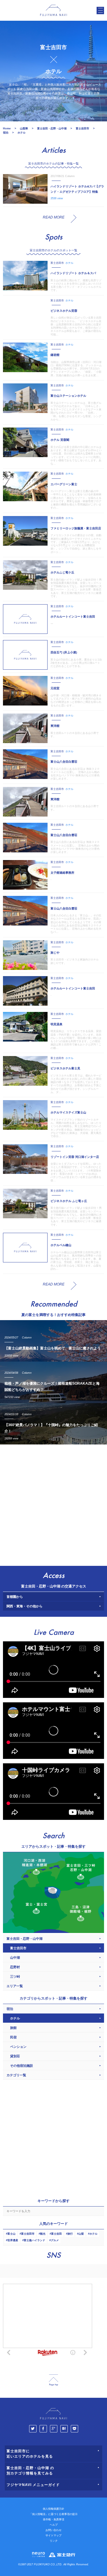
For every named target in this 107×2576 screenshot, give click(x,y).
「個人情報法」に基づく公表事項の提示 (53, 2514)
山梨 (81, 2234)
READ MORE (54, 217)
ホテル (93, 2234)
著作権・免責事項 (53, 2519)
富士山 (11, 2234)
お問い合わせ (53, 2530)
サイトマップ (53, 2535)
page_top (53, 2380)
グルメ (55, 2240)
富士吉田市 (28, 2234)
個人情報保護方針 (53, 2509)
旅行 (70, 2234)
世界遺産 (13, 2240)
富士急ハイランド (34, 2240)
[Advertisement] (53, 1504)
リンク (54, 2541)
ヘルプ (54, 2525)
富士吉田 (56, 2234)
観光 (43, 2234)
